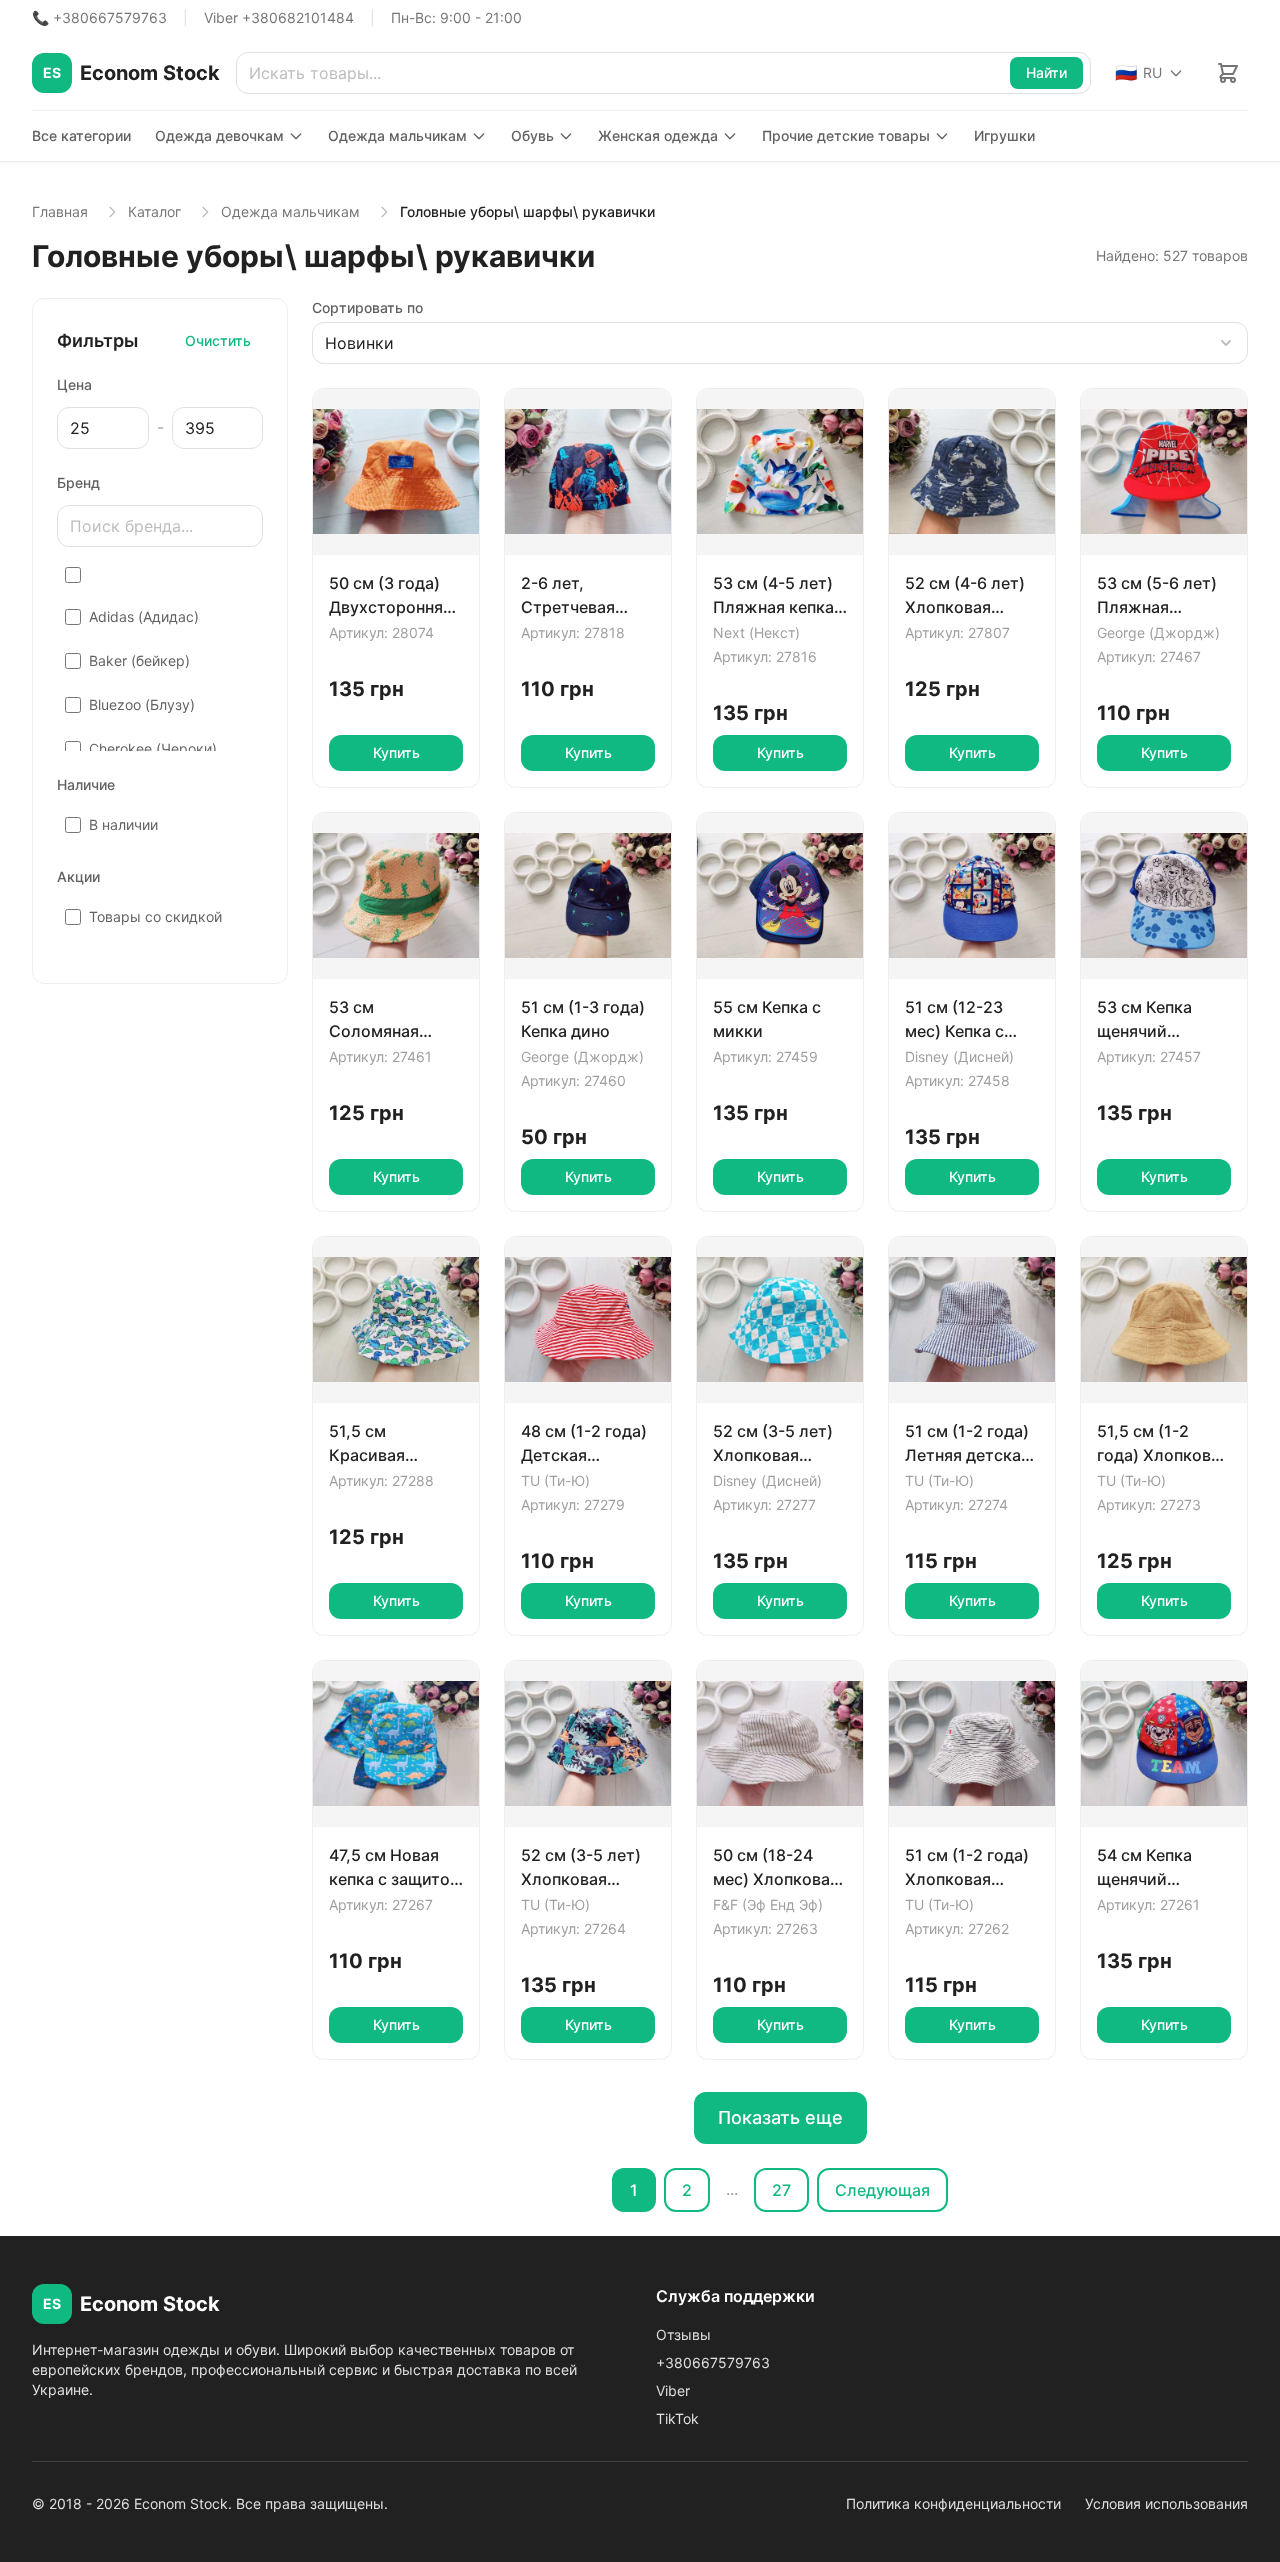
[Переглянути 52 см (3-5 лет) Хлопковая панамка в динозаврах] (588, 1744)
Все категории (81, 135)
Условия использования (1166, 2503)
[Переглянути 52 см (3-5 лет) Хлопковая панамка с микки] (780, 1320)
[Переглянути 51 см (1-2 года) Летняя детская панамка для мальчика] (972, 1320)
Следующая (882, 2190)
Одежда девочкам (219, 135)
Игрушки (1004, 135)
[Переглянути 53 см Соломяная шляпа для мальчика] (396, 896)
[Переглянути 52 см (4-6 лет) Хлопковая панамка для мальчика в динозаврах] (972, 472)
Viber (673, 2390)
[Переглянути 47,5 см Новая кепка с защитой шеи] (396, 1744)
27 (781, 2190)
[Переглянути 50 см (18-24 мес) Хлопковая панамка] (780, 1744)
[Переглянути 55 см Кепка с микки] (780, 896)
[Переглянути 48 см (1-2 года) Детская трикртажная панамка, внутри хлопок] (588, 1320)
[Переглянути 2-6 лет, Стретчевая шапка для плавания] (588, 472)
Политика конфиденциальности (953, 2503)
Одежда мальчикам (397, 135)
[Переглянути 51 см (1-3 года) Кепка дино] (588, 896)
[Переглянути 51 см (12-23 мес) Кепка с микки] (972, 896)
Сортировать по (367, 307)
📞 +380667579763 (99, 17)
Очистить (218, 340)
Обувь (532, 135)
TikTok (677, 2418)
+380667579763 (713, 2362)
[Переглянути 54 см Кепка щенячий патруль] (1164, 1744)
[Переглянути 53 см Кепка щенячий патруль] (1164, 896)
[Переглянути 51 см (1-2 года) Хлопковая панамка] (972, 1744)
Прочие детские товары (846, 135)
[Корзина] (1228, 73)
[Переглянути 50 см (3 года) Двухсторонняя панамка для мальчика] (396, 472)
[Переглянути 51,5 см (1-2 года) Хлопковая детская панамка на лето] (1164, 1320)
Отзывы (683, 2334)
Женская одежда (658, 135)
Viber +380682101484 (279, 17)
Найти (1046, 72)
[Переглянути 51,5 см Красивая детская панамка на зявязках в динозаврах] (396, 1320)
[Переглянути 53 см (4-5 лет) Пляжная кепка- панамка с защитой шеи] (780, 472)
